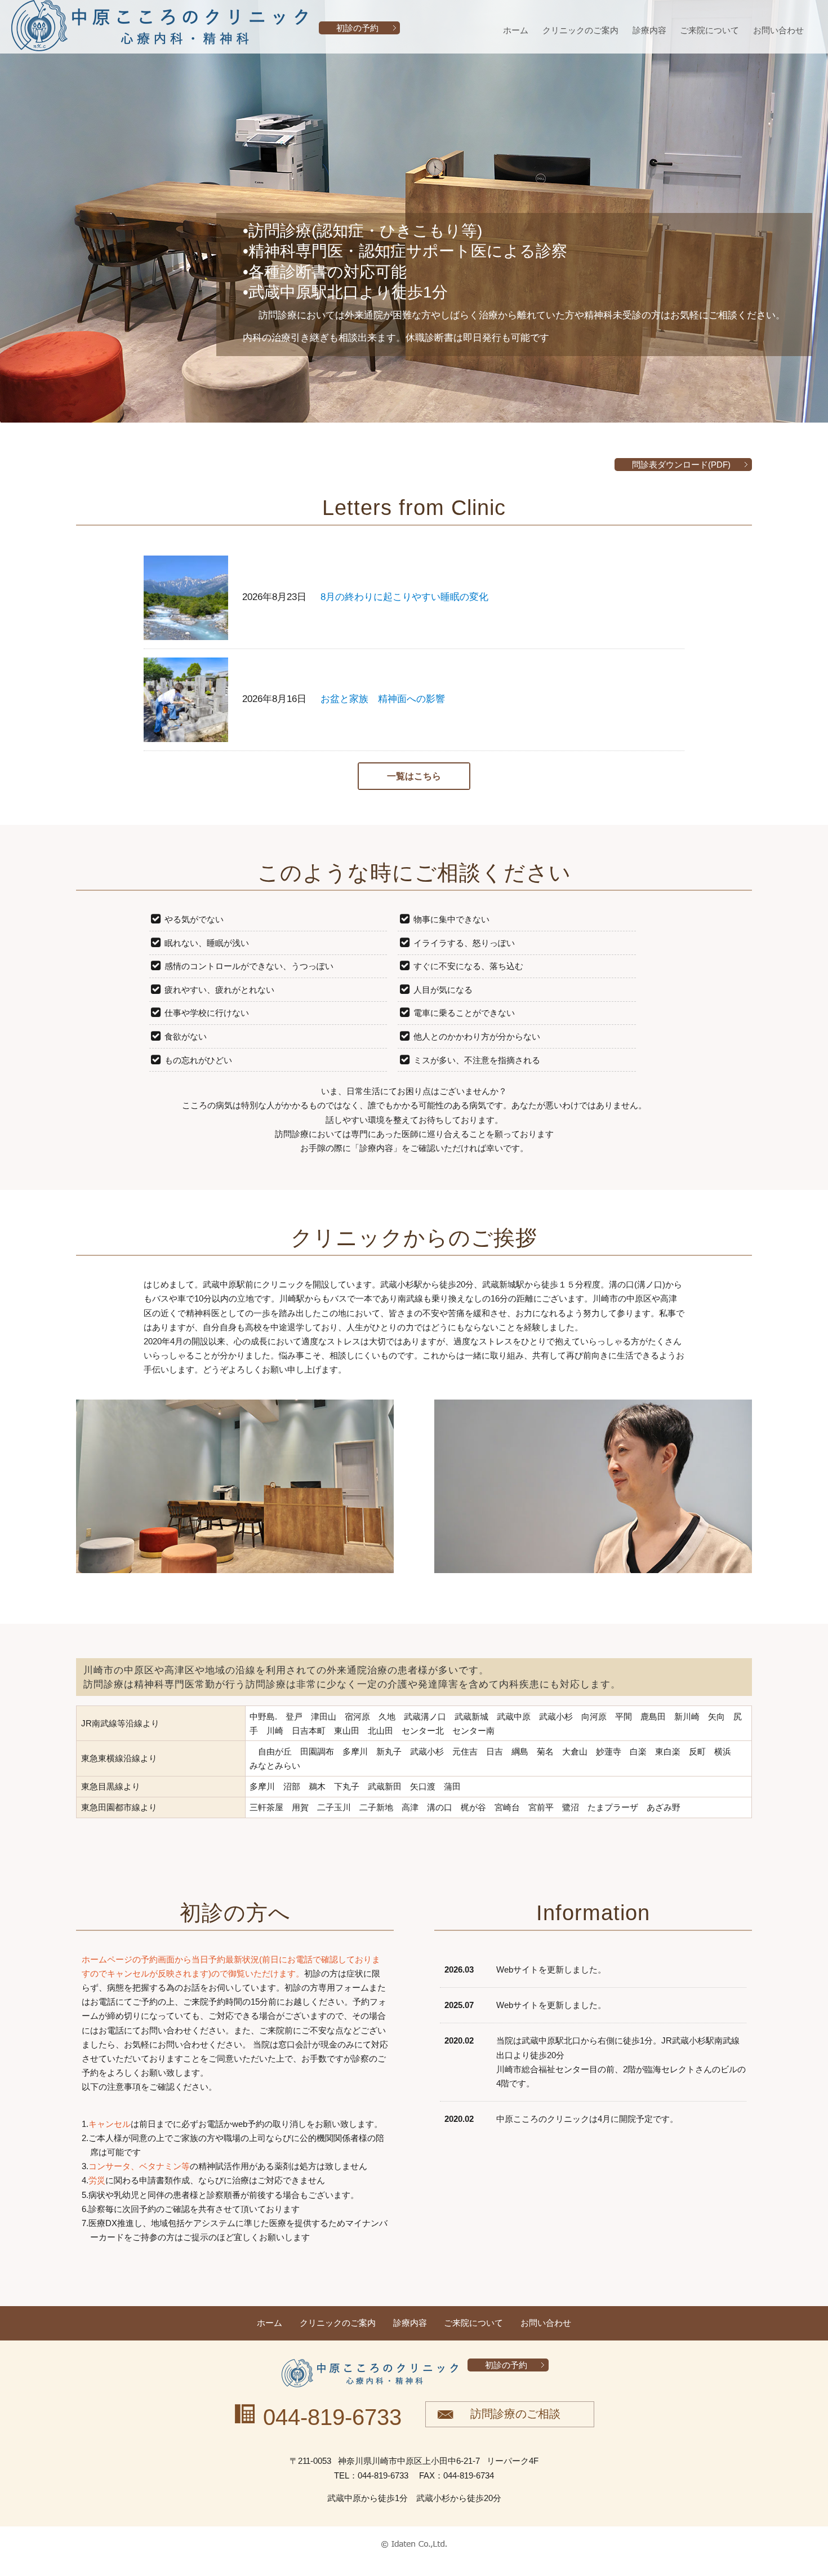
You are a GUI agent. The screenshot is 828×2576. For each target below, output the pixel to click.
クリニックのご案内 (580, 30)
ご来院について (709, 30)
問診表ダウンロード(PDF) (681, 465)
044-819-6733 (332, 2417)
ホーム (516, 30)
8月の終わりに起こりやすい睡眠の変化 (404, 597)
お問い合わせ (778, 30)
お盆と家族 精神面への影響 (383, 699)
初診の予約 (357, 28)
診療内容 (649, 30)
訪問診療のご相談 (515, 2414)
